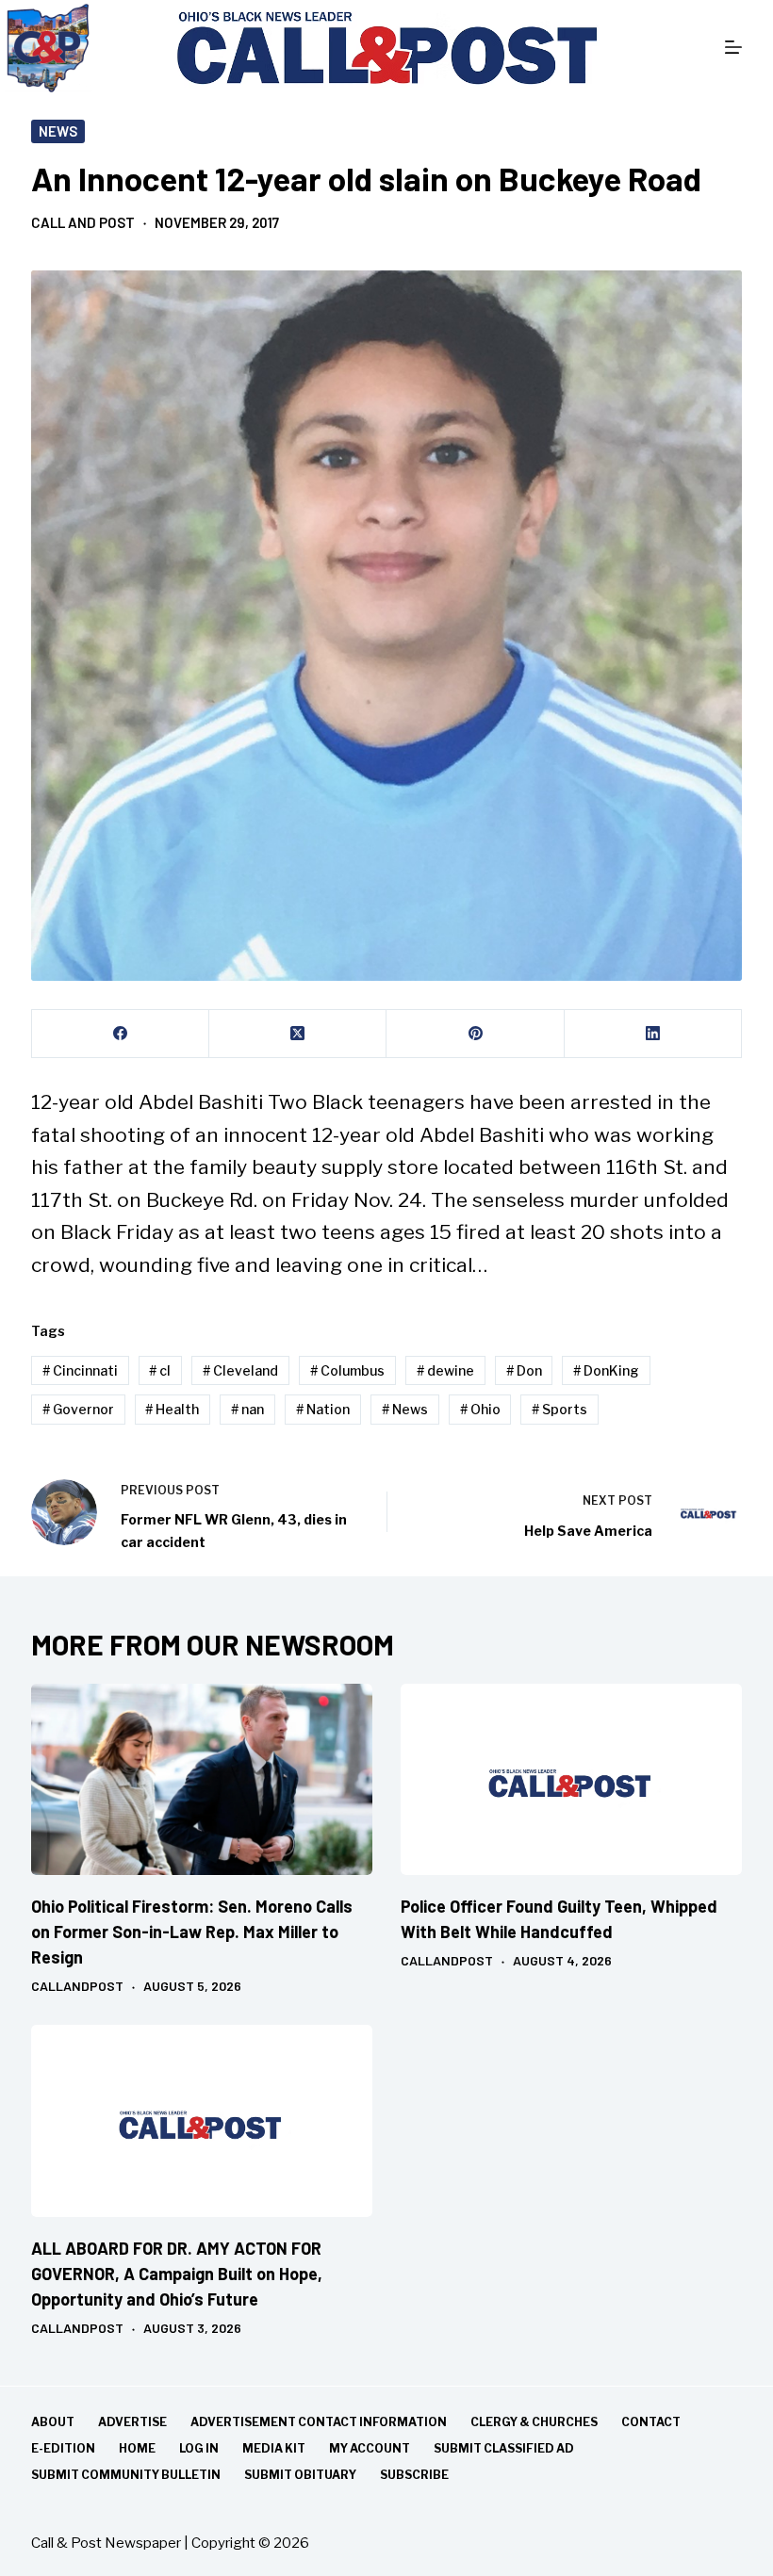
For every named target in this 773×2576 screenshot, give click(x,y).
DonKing (606, 1370)
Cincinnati (80, 1370)
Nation (323, 1409)
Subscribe (414, 2475)
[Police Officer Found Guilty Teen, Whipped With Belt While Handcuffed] (571, 1780)
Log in (199, 2448)
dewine (445, 1370)
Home (137, 2448)
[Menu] (733, 47)
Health (172, 1409)
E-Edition (63, 2448)
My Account (370, 2448)
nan (247, 1409)
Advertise (132, 2422)
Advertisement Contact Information (319, 2422)
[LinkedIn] (653, 1034)
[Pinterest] (475, 1034)
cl (160, 1370)
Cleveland (240, 1370)
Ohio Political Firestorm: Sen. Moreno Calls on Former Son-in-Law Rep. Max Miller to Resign (192, 1932)
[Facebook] (121, 1034)
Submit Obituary (300, 2475)
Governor (78, 1409)
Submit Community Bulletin (126, 2475)
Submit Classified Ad (504, 2448)
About (53, 2422)
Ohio (480, 1409)
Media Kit (274, 2448)
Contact (651, 2422)
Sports (559, 1409)
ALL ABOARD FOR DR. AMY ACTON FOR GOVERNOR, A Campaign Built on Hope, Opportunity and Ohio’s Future (177, 2274)
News (58, 131)
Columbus (347, 1370)
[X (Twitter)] (298, 1034)
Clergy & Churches (534, 2422)
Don (524, 1370)
